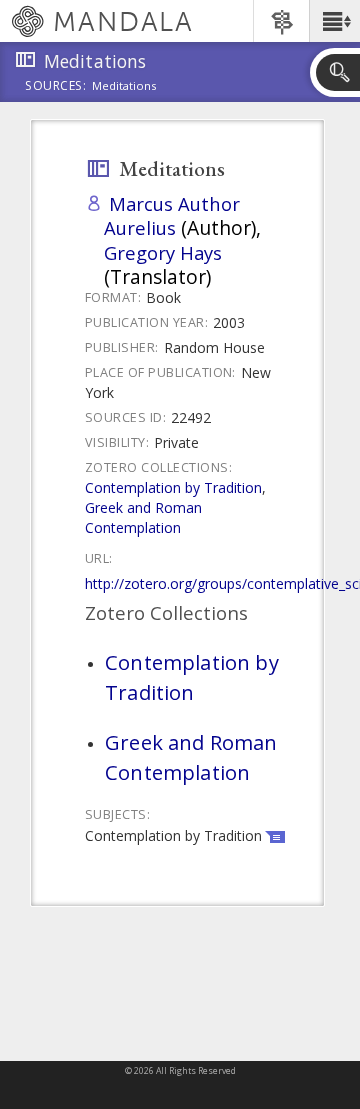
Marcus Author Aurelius (172, 215)
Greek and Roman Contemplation (143, 517)
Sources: (56, 87)
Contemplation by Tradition (173, 487)
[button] (334, 21)
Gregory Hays (163, 252)
